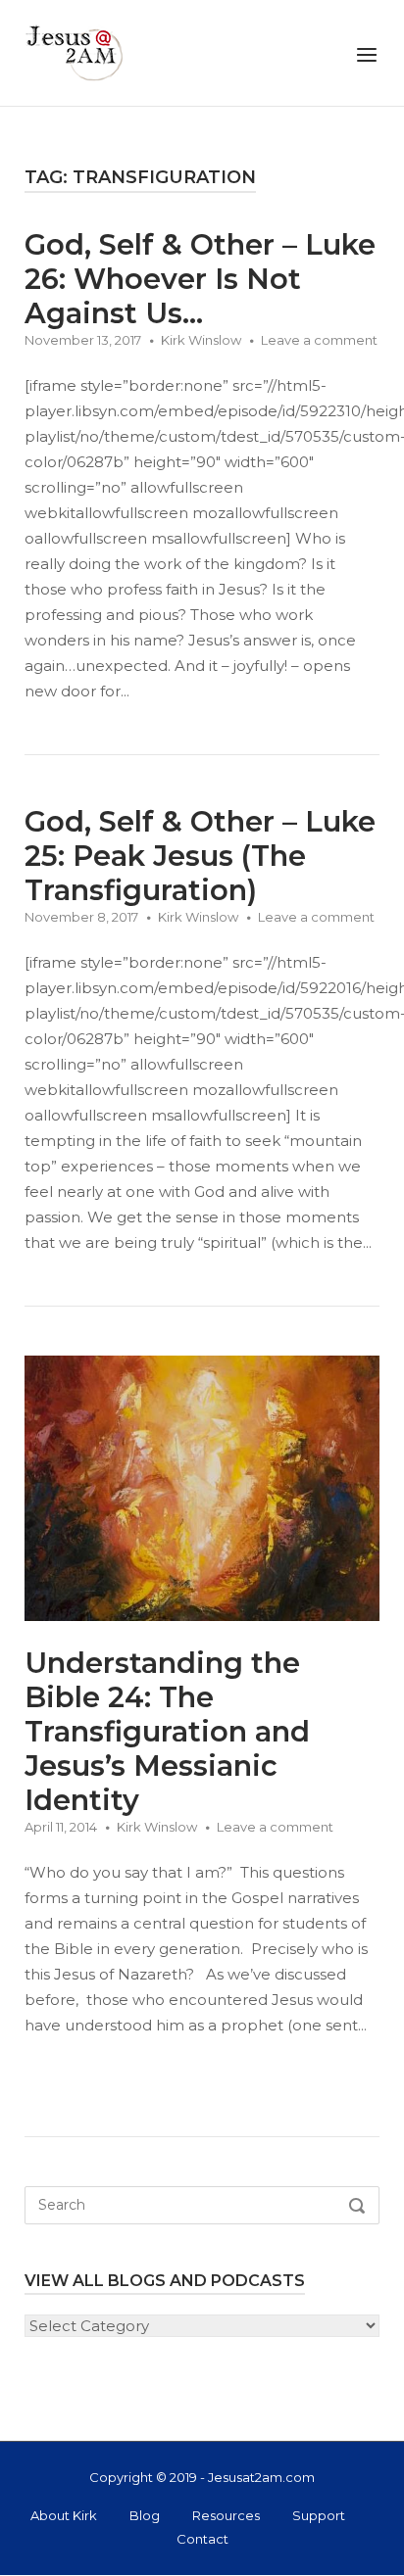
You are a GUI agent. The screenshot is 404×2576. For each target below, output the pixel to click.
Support (319, 2515)
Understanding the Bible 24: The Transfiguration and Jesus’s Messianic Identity (167, 1731)
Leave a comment (319, 340)
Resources (226, 2515)
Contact (202, 2539)
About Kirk (64, 2515)
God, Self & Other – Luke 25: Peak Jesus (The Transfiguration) (200, 856)
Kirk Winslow (201, 340)
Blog (145, 2515)
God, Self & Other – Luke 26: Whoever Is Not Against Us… (200, 279)
